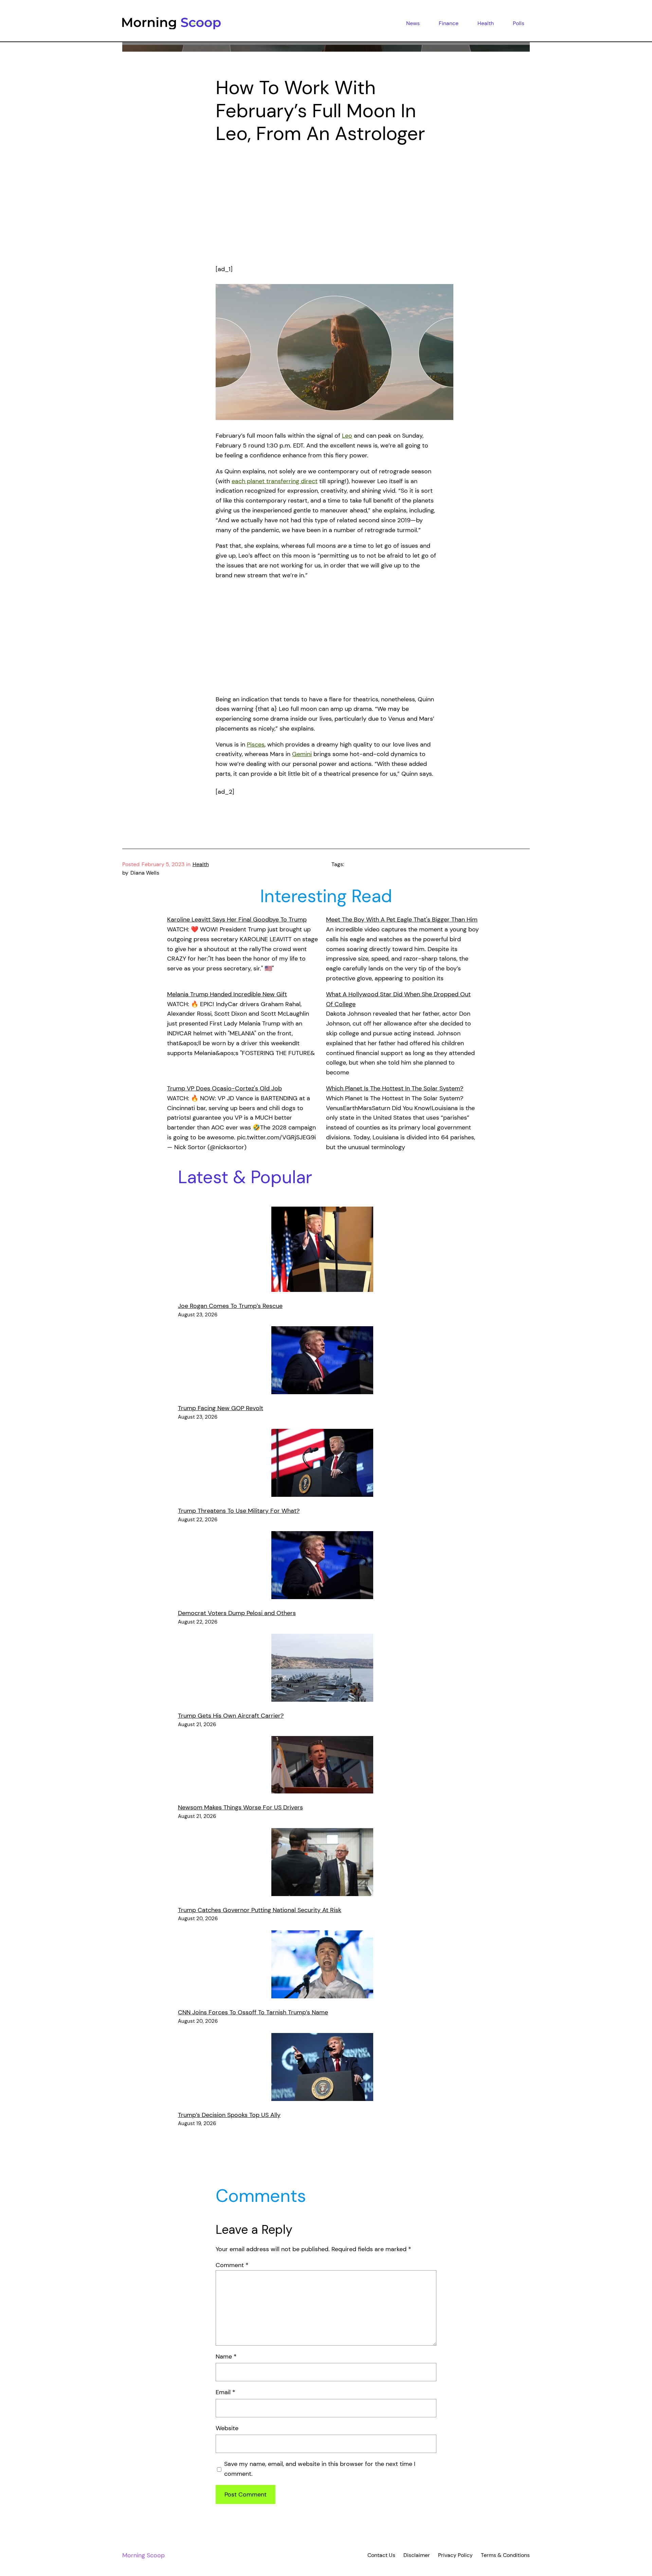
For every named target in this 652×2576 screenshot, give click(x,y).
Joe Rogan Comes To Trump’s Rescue (230, 1306)
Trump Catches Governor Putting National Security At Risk (260, 1910)
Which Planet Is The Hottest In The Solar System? (395, 1088)
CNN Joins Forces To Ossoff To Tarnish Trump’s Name (253, 2012)
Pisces (256, 744)
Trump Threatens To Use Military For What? (239, 1511)
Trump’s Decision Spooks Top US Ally (229, 2115)
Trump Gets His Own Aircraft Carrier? (231, 1716)
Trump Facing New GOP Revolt (221, 1408)
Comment (232, 2265)
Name (226, 2356)
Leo (347, 436)
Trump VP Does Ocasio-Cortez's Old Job (224, 1088)
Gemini (302, 754)
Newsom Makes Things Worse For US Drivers (240, 1807)
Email (225, 2392)
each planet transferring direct (275, 481)
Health (201, 864)
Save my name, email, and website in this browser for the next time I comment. (320, 2469)
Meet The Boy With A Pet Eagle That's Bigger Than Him (402, 919)
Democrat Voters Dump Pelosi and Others (237, 1613)
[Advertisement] (326, 209)
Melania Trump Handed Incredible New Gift (227, 994)
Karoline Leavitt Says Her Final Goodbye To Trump (237, 919)
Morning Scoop (143, 2555)
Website (227, 2428)
